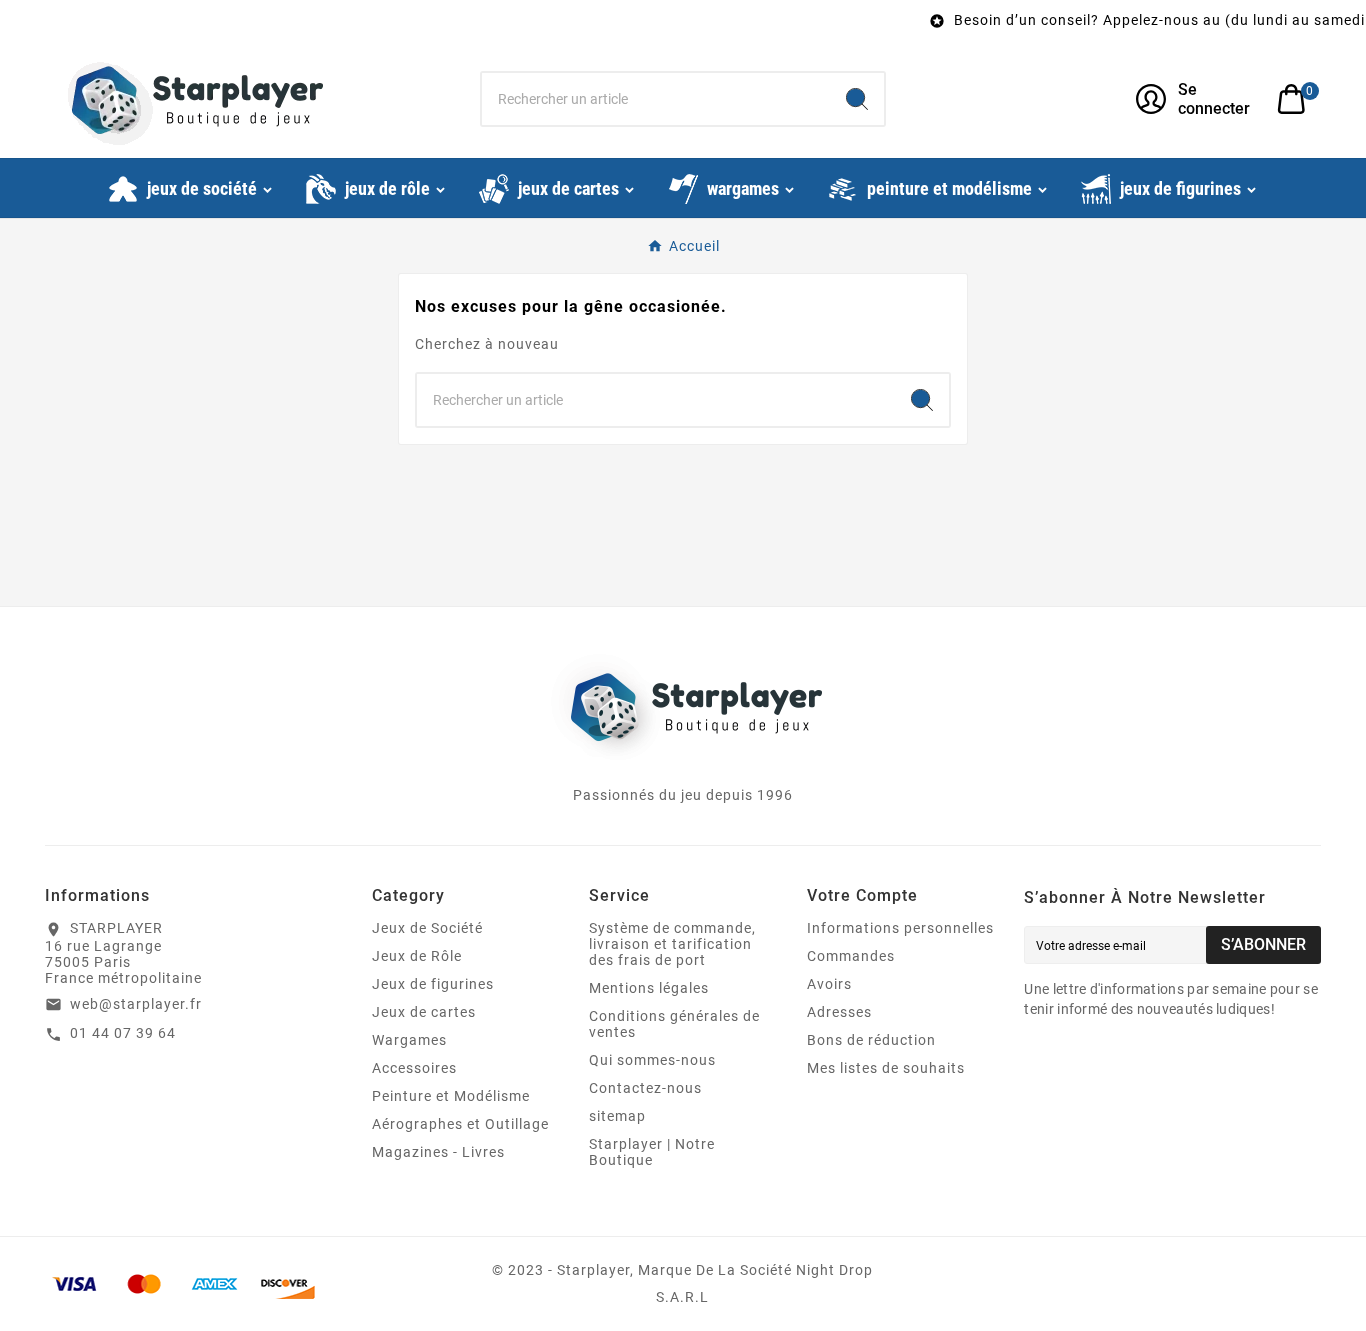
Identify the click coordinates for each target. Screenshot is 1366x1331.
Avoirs (829, 984)
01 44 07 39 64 (123, 1033)
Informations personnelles (900, 928)
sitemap (617, 1116)
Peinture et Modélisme (451, 1096)
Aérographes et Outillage (460, 1124)
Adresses (839, 1012)
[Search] (857, 99)
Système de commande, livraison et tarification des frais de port (672, 944)
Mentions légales (649, 988)
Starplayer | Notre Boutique (652, 1152)
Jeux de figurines (433, 984)
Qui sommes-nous (652, 1060)
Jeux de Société (427, 928)
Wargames (409, 1040)
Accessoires (414, 1068)
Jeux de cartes (424, 1012)
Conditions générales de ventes (674, 1024)
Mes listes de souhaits (886, 1068)
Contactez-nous (645, 1088)
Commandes (851, 956)
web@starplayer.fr (136, 1004)
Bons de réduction (871, 1040)
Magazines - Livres (438, 1152)
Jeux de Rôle (417, 956)
